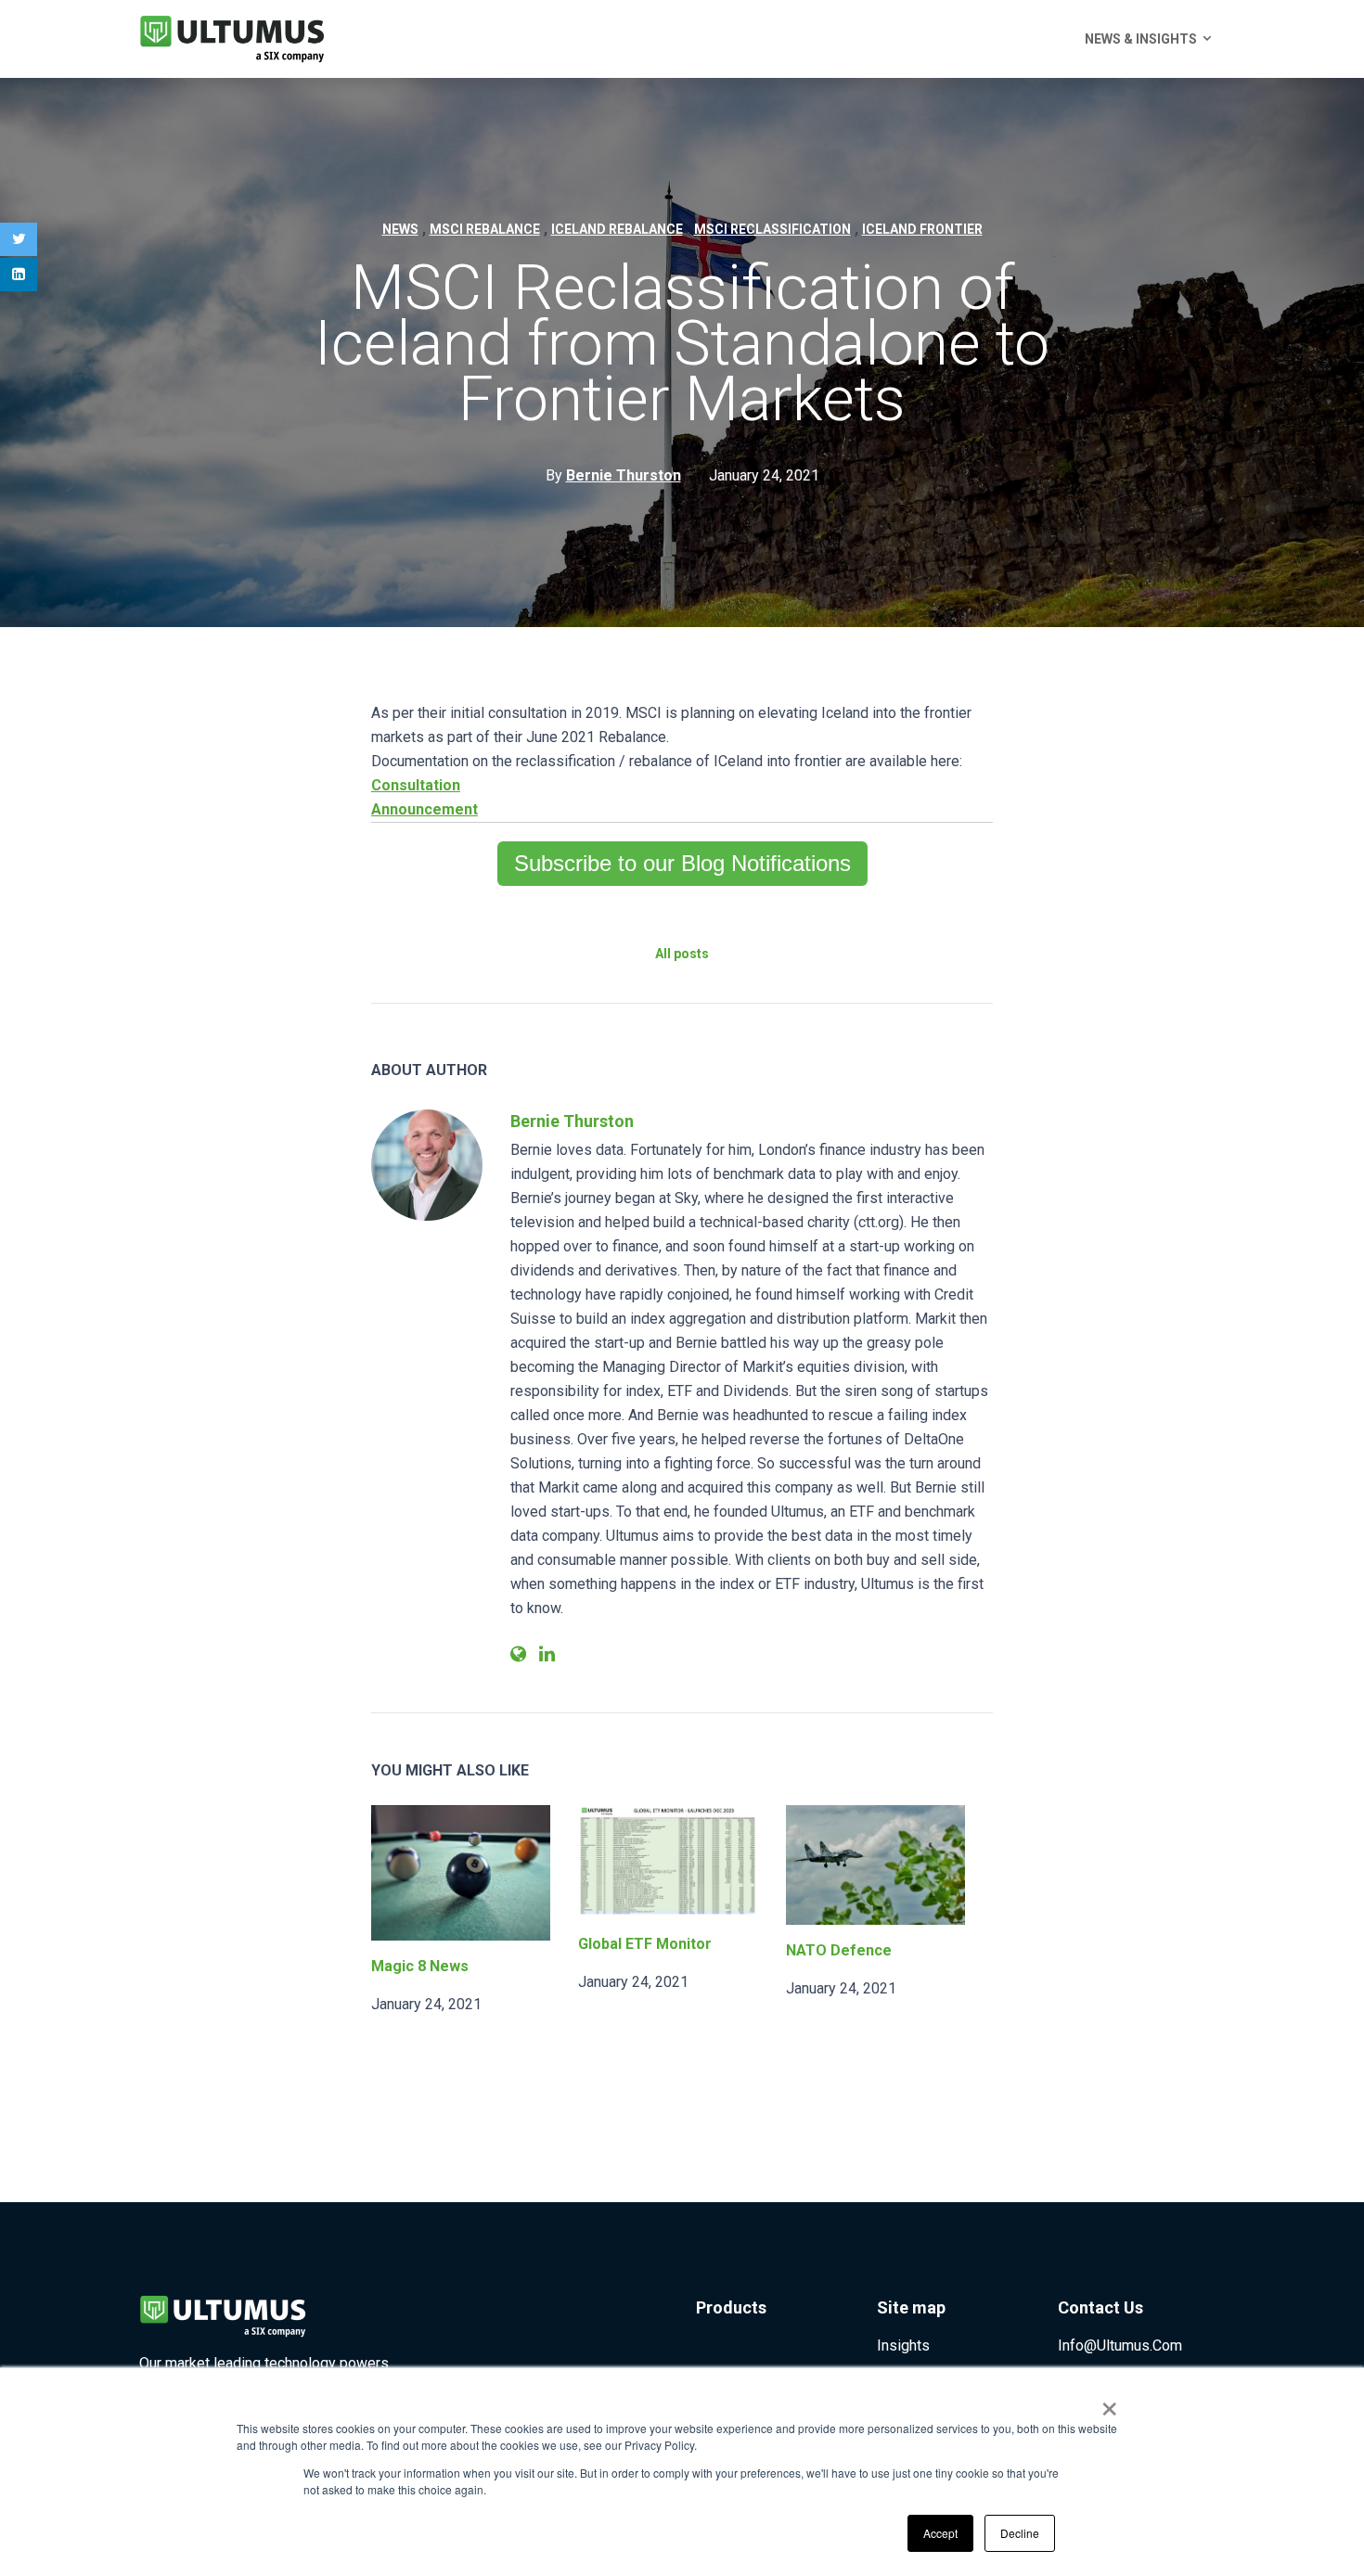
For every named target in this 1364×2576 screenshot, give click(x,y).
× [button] (1109, 2403)
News (400, 229)
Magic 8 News (420, 1966)
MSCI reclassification (772, 229)
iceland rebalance (617, 229)
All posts (682, 954)
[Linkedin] (19, 275)
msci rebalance (485, 229)
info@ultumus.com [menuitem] (1120, 2345)
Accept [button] (940, 2533)
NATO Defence (839, 1950)
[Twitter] (19, 239)
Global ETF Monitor (645, 1944)
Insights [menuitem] (903, 2345)
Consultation (416, 785)
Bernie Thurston (572, 1121)
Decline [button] (1020, 2533)
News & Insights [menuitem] (1141, 39)
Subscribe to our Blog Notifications (682, 863)
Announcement (425, 809)
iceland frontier (922, 229)
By (613, 475)
